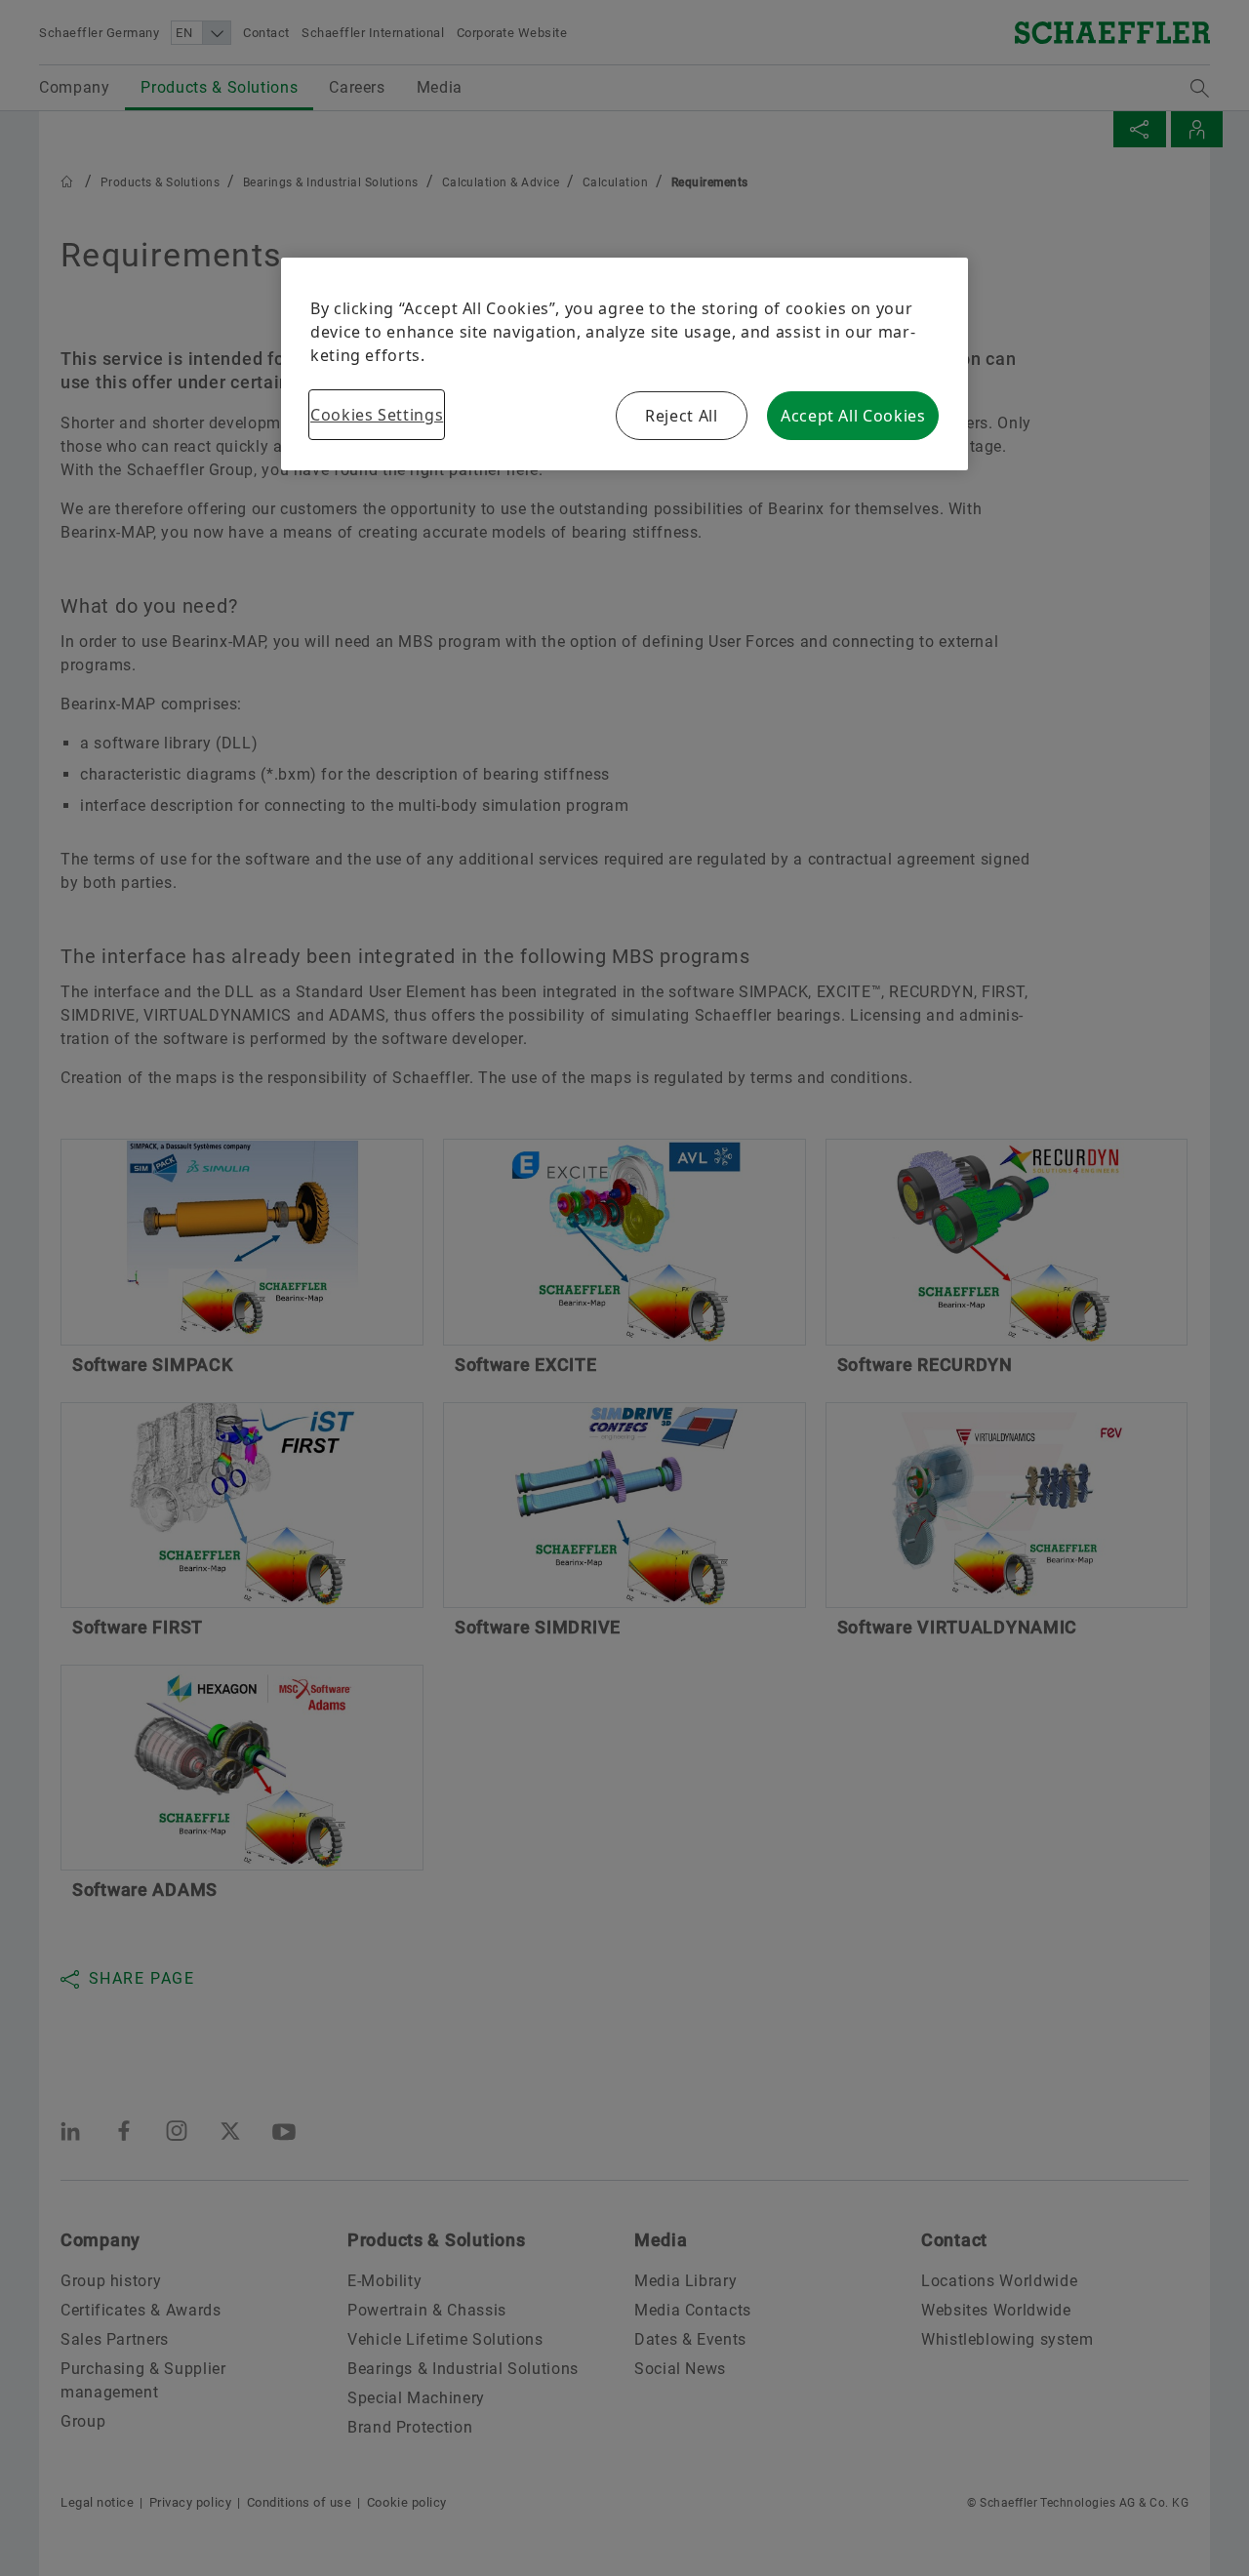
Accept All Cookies (853, 416)
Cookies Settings (377, 415)
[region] (624, 364)
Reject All (681, 416)
